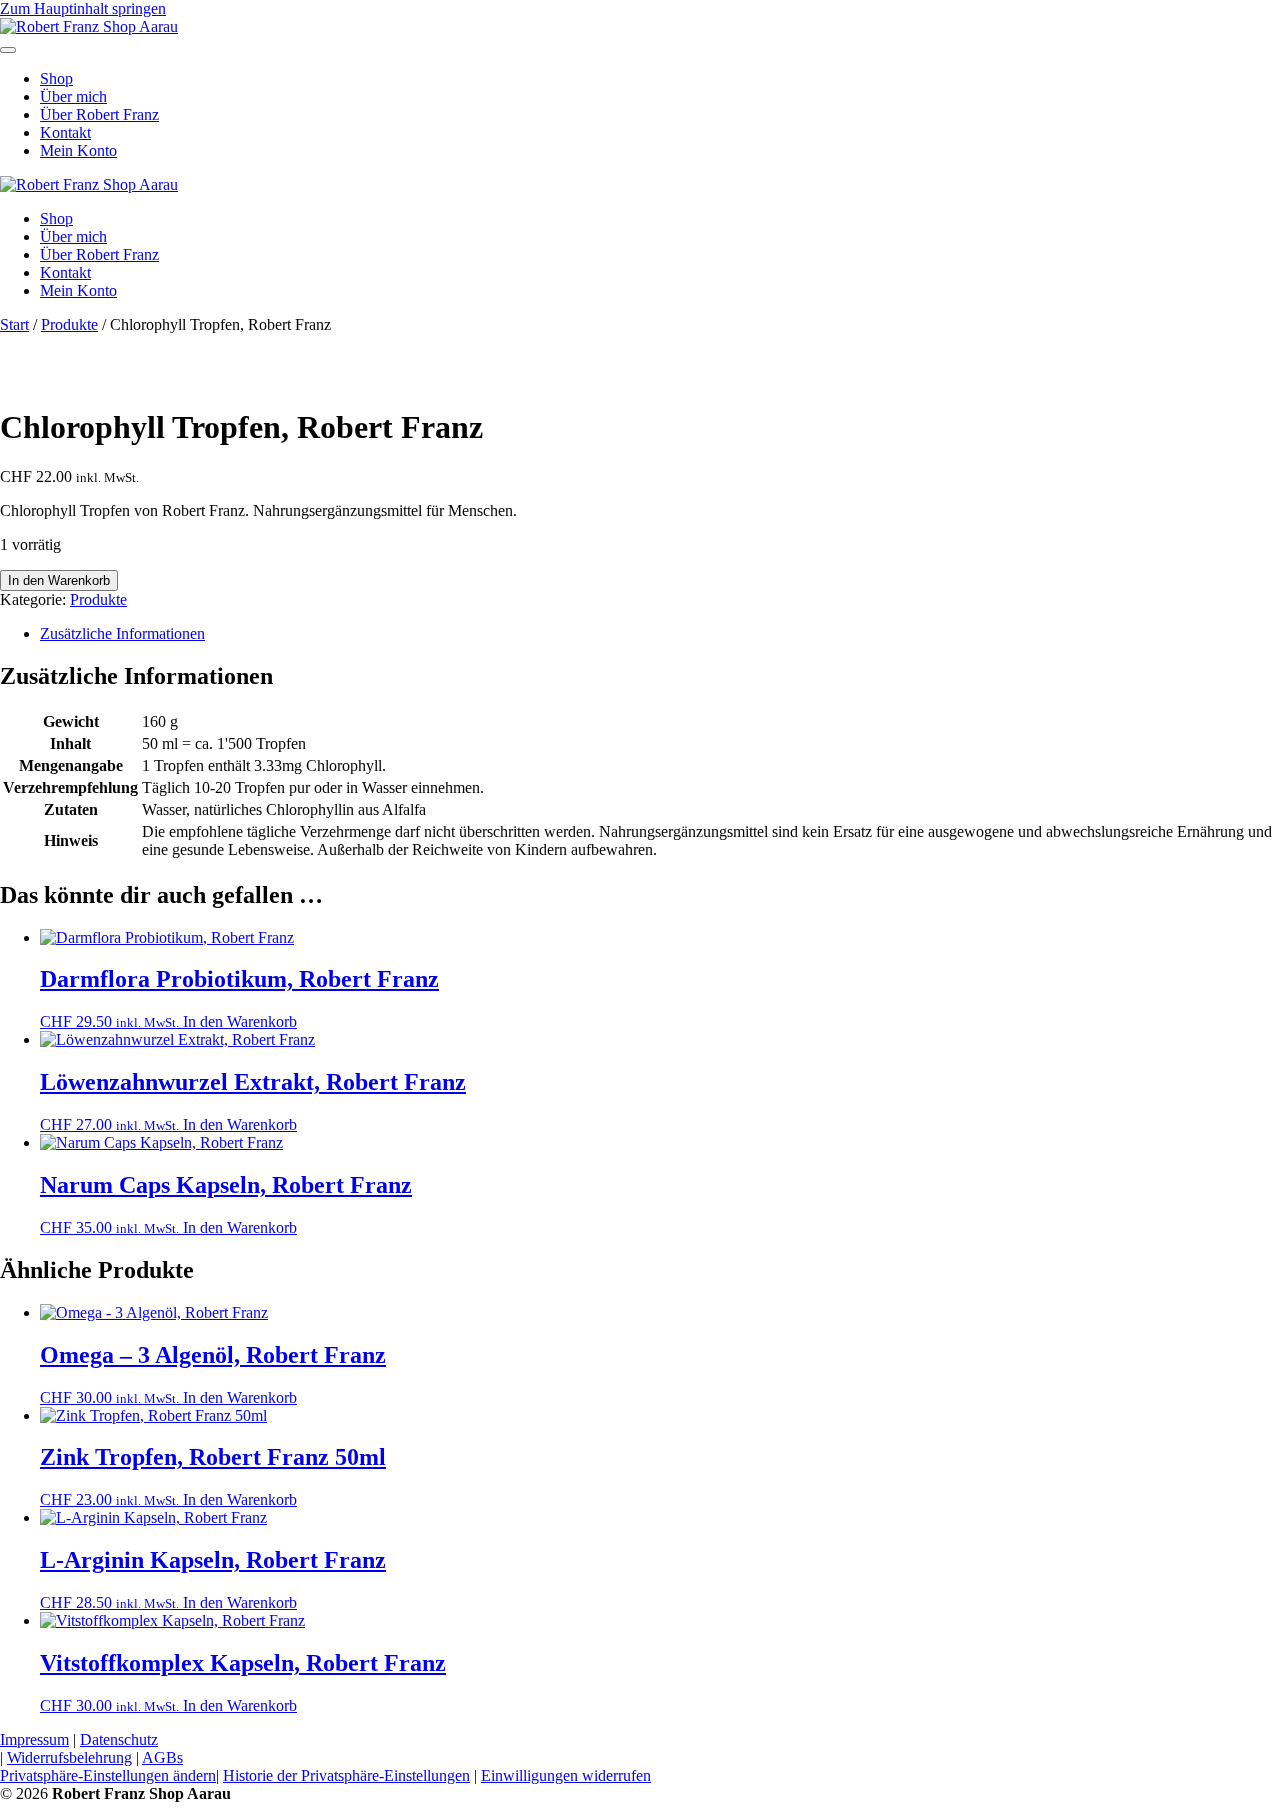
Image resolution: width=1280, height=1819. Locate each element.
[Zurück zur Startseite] (89, 26)
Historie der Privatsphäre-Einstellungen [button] (346, 1775)
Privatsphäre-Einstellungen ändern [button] (108, 1775)
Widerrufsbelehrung (69, 1757)
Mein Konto (78, 150)
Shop (56, 78)
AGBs (162, 1757)
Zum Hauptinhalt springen (83, 8)
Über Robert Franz (99, 114)
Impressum (34, 1739)
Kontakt (65, 132)
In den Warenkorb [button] (240, 1021)
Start (14, 324)
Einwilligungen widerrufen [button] (566, 1775)
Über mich (73, 96)
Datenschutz (119, 1739)
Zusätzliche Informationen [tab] (122, 633)
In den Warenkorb (59, 580)
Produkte (69, 324)
